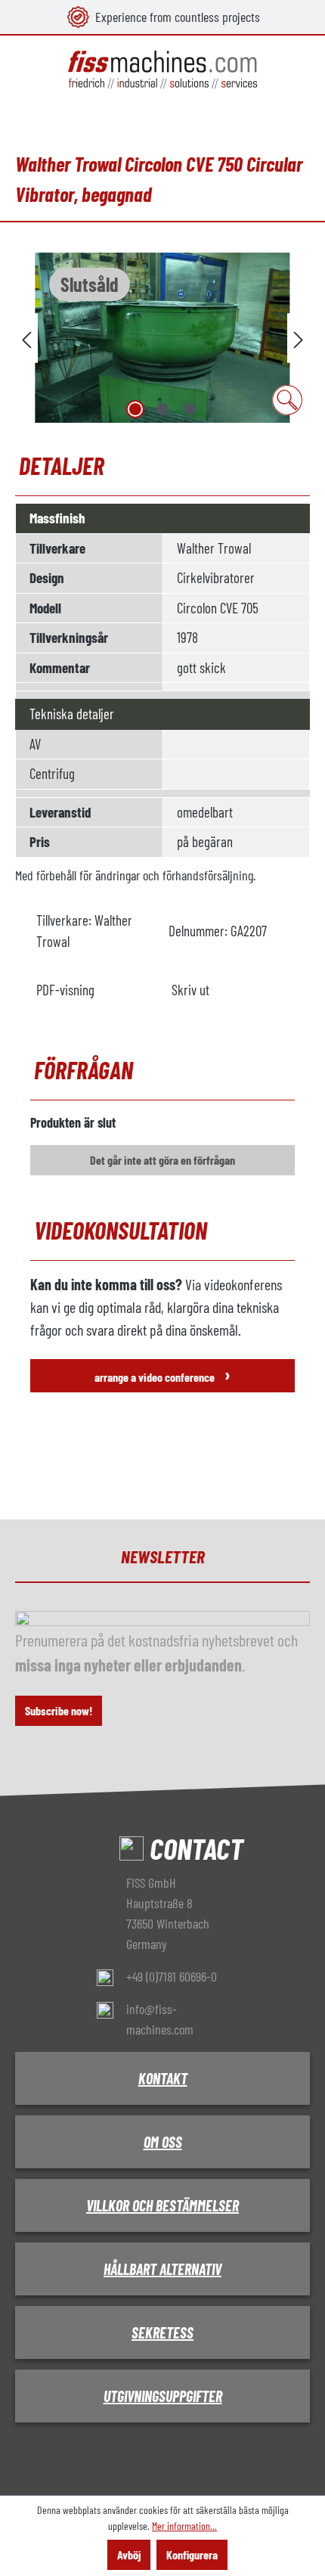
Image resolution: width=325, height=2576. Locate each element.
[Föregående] (26, 338)
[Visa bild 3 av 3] (190, 409)
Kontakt (163, 2078)
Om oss (163, 2142)
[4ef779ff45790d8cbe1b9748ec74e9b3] (162, 338)
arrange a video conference (162, 1374)
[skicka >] (299, 338)
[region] (162, 338)
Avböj (129, 2554)
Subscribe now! (59, 1710)
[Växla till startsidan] (162, 70)
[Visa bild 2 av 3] (162, 409)
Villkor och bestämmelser (162, 2205)
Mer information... (184, 2526)
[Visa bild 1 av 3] (135, 409)
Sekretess (162, 2332)
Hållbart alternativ (162, 2269)
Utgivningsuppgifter (163, 2396)
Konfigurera (192, 2554)
